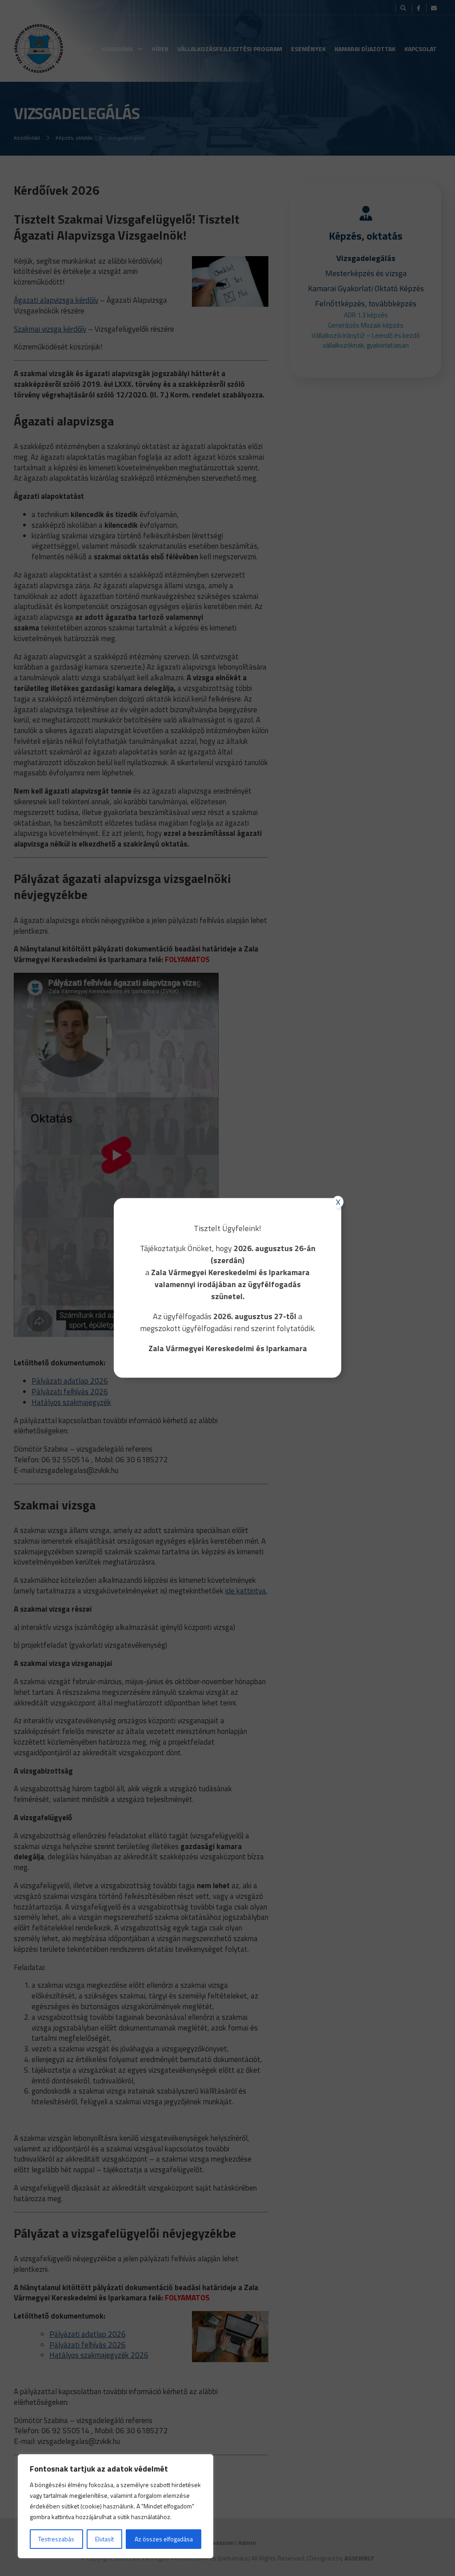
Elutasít (104, 2539)
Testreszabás (56, 2539)
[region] (116, 2506)
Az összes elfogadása (164, 2539)
